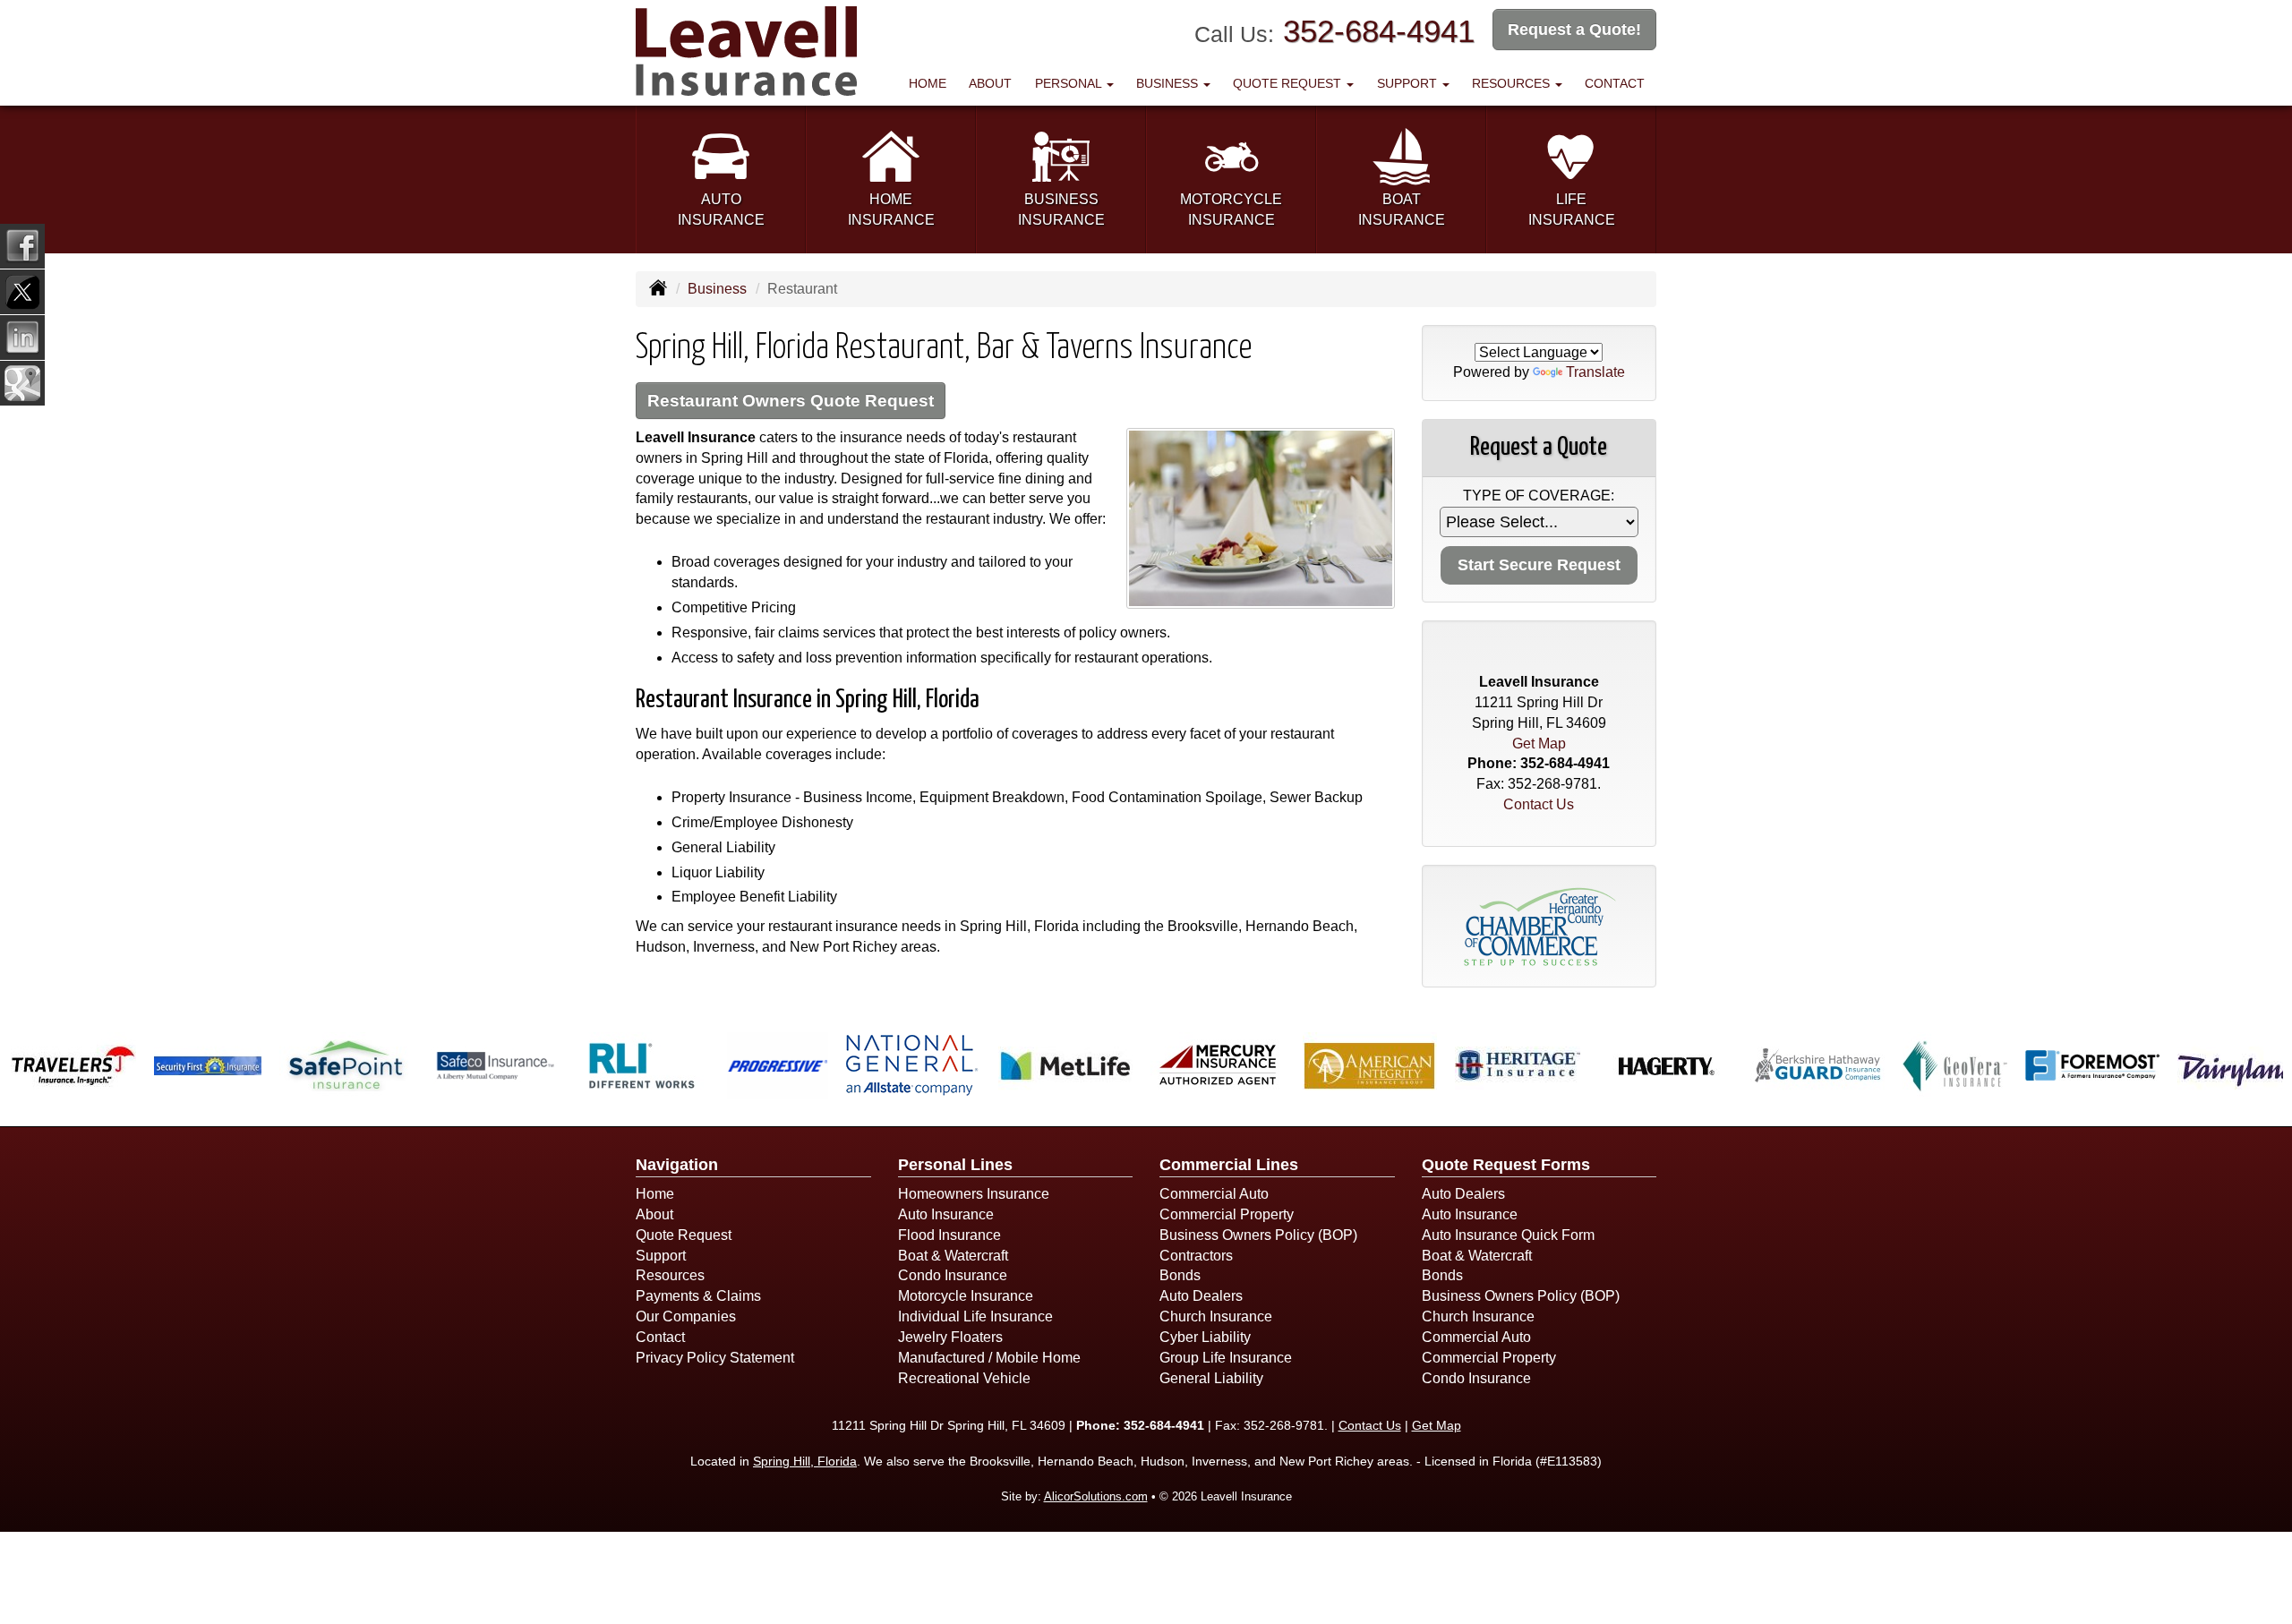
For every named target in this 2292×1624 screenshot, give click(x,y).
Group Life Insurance (1226, 1358)
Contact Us (1539, 804)
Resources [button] (1513, 83)
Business (717, 289)
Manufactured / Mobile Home (989, 1358)
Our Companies (686, 1316)
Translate (1595, 372)
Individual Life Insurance (975, 1316)
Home (928, 83)
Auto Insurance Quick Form (1508, 1235)
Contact (1615, 83)
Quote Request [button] (1289, 83)
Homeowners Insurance (974, 1194)
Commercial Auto (1214, 1194)
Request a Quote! (1574, 30)
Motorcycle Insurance (966, 1296)
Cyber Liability (1205, 1337)
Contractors (1196, 1256)
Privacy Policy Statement (715, 1358)
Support (661, 1256)
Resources (670, 1275)
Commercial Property (1227, 1214)
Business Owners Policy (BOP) (1258, 1235)
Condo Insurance (953, 1275)
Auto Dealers (1201, 1296)
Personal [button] (1070, 83)
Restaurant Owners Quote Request (791, 401)
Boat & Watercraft (953, 1256)
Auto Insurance (946, 1214)
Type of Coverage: (1539, 496)
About (990, 83)
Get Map (1539, 744)
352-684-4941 (1379, 31)
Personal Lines (955, 1165)
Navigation (677, 1165)
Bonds (1180, 1275)
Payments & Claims (698, 1296)
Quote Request (684, 1235)
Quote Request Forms (1506, 1165)
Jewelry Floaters (950, 1337)
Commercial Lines (1229, 1165)
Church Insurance (1216, 1316)
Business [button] (1169, 83)
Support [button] (1409, 83)
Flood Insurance (949, 1235)
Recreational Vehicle (964, 1378)
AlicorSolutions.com (1096, 1496)
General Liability (1211, 1378)
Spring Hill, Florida (805, 1461)
